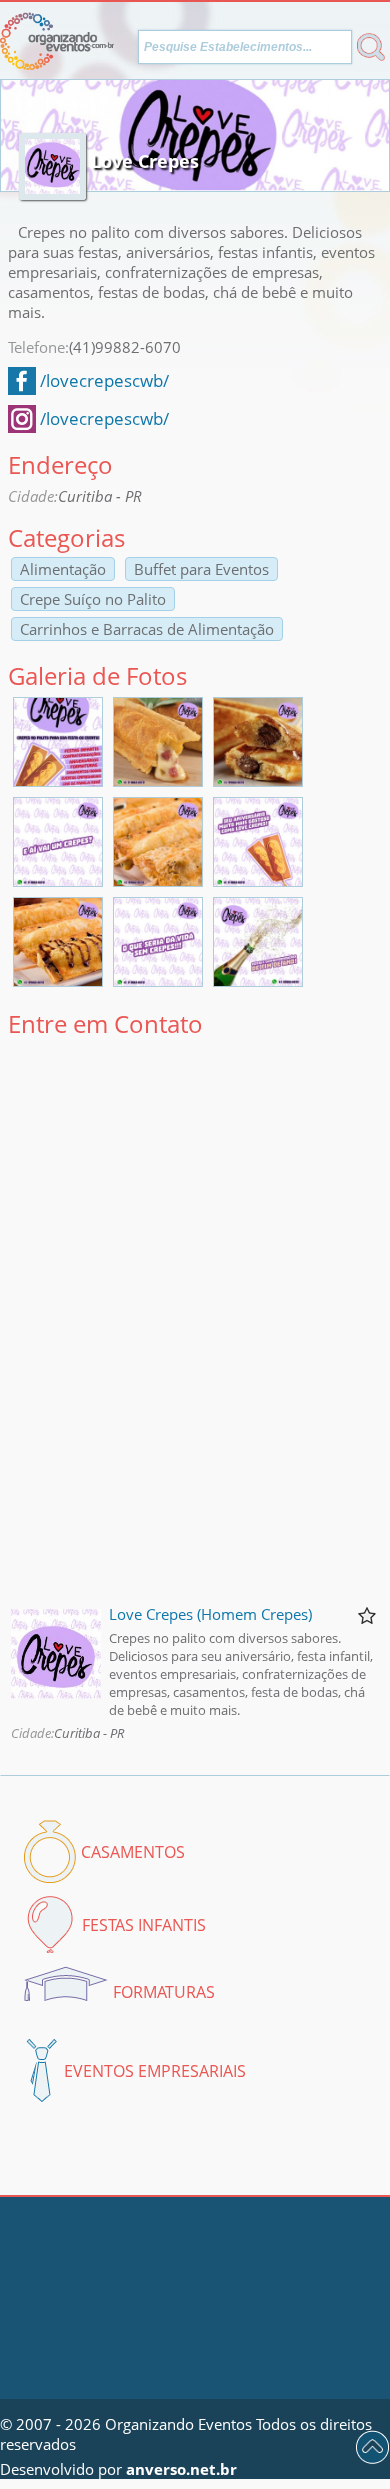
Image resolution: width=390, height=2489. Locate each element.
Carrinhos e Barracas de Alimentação (147, 629)
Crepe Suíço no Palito (93, 599)
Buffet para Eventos (201, 569)
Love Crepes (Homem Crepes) (210, 1614)
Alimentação (63, 569)
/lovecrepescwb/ (104, 380)
